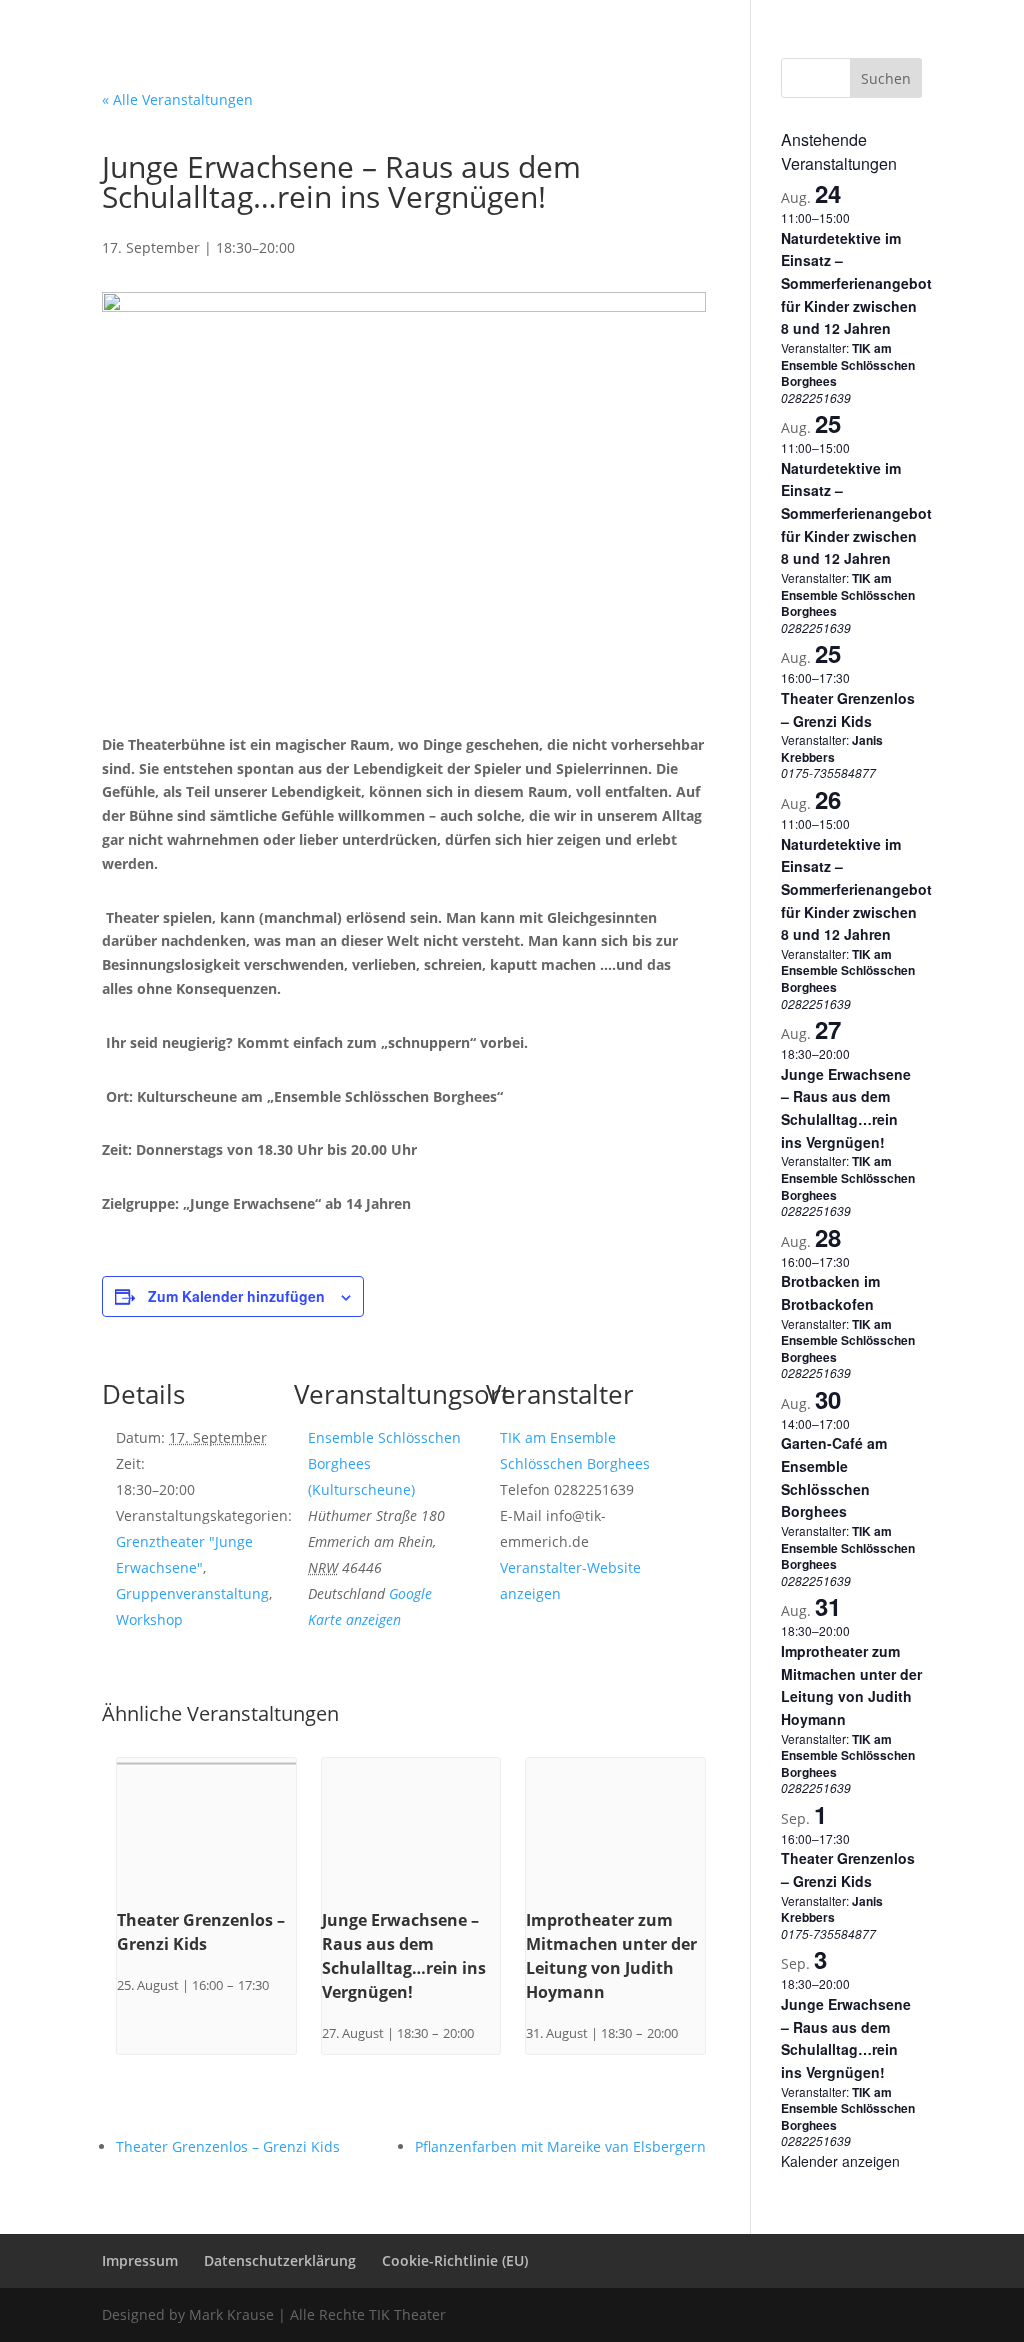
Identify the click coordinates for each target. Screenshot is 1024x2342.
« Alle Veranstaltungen (177, 99)
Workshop (149, 1619)
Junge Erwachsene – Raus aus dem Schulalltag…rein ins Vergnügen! (846, 1108)
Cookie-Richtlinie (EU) (860, 16)
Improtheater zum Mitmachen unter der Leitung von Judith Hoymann (851, 1685)
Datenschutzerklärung (714, 16)
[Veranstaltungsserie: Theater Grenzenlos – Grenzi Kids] (276, 1985)
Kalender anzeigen (840, 2161)
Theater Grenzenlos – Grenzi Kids (228, 2146)
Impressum (597, 16)
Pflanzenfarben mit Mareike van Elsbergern (560, 2146)
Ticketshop (512, 43)
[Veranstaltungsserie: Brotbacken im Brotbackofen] (860, 1261)
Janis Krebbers (832, 748)
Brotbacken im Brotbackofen (830, 1292)
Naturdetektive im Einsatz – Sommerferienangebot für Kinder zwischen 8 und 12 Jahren (856, 283)
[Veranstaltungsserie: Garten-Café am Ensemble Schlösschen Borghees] (860, 1423)
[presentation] (206, 1825)
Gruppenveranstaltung (192, 1593)
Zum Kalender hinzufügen (236, 1296)
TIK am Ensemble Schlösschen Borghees (848, 364)
